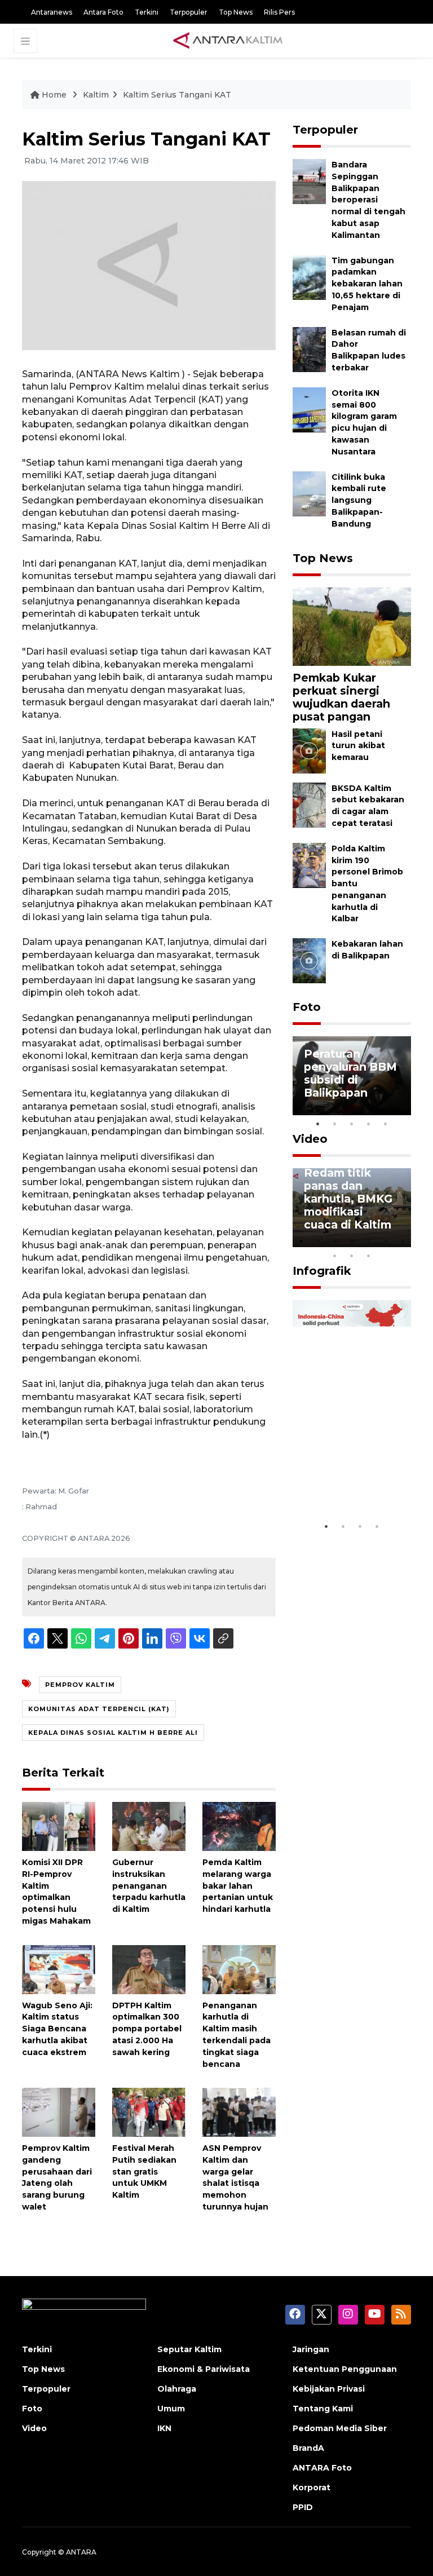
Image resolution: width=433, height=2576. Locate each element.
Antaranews (52, 12)
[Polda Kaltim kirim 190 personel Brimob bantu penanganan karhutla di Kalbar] (309, 865)
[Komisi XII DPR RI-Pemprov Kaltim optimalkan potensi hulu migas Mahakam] (59, 1826)
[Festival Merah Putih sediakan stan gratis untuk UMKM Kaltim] (149, 2112)
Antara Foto (103, 12)
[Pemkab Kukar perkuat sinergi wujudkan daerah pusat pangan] (352, 626)
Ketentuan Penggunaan (345, 2369)
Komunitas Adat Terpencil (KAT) (99, 1709)
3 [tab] (352, 1124)
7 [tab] (403, 1241)
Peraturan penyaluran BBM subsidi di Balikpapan (350, 1073)
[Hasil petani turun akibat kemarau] (309, 750)
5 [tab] (386, 1124)
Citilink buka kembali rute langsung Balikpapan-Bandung (359, 500)
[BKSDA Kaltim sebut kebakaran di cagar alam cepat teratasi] (309, 804)
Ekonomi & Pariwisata (204, 2369)
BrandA (308, 2448)
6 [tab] (386, 1241)
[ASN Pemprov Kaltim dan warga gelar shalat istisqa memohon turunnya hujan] (239, 2112)
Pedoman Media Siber (340, 2428)
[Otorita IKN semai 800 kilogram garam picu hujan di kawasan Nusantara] (309, 409)
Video (310, 1139)
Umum (171, 2409)
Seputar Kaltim (189, 2349)
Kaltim (96, 95)
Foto (307, 1007)
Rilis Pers (279, 12)
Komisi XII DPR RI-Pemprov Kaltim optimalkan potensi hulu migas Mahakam (56, 1892)
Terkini (147, 12)
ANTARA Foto (322, 2468)
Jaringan (311, 2349)
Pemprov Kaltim (80, 1685)
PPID (303, 2507)
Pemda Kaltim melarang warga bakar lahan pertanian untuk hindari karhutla (238, 1886)
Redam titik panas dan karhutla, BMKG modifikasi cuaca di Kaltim (348, 1199)
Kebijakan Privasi (329, 2389)
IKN (164, 2428)
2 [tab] (335, 1124)
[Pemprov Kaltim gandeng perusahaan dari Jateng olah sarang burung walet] (59, 2112)
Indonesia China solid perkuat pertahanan (350, 1482)
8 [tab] (335, 1256)
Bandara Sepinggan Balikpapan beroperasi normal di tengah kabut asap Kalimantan (368, 200)
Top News (236, 12)
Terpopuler (189, 12)
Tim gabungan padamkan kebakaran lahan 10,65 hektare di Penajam (367, 284)
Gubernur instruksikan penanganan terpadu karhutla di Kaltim (149, 1886)
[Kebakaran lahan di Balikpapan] (309, 960)
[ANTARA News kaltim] (228, 40)
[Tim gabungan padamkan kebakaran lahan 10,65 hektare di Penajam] (309, 277)
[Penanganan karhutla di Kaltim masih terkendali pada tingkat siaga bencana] (239, 1969)
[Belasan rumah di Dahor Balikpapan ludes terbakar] (309, 349)
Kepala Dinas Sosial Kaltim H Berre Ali (113, 1733)
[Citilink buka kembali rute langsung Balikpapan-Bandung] (309, 493)
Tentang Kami (323, 2409)
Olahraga (177, 2389)
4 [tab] (369, 1124)
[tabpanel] (352, 1076)
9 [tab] (352, 1256)
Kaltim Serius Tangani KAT (177, 95)
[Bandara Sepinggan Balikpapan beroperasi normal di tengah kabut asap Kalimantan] (309, 181)
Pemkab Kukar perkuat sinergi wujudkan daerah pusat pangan (341, 697)
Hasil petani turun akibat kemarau (358, 746)
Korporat (312, 2487)
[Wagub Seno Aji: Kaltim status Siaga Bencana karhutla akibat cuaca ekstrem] (59, 1969)
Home (54, 95)
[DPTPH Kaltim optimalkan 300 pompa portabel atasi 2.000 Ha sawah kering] (149, 1969)
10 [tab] (369, 1256)
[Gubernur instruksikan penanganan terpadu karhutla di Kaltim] (149, 1826)
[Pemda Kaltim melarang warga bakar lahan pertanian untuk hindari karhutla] (239, 1826)
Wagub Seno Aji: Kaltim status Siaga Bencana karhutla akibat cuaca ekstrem (57, 2029)
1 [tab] (318, 1124)
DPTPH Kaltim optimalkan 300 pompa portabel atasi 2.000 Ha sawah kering (147, 2029)
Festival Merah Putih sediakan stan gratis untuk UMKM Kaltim (144, 2171)
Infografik (322, 1271)
